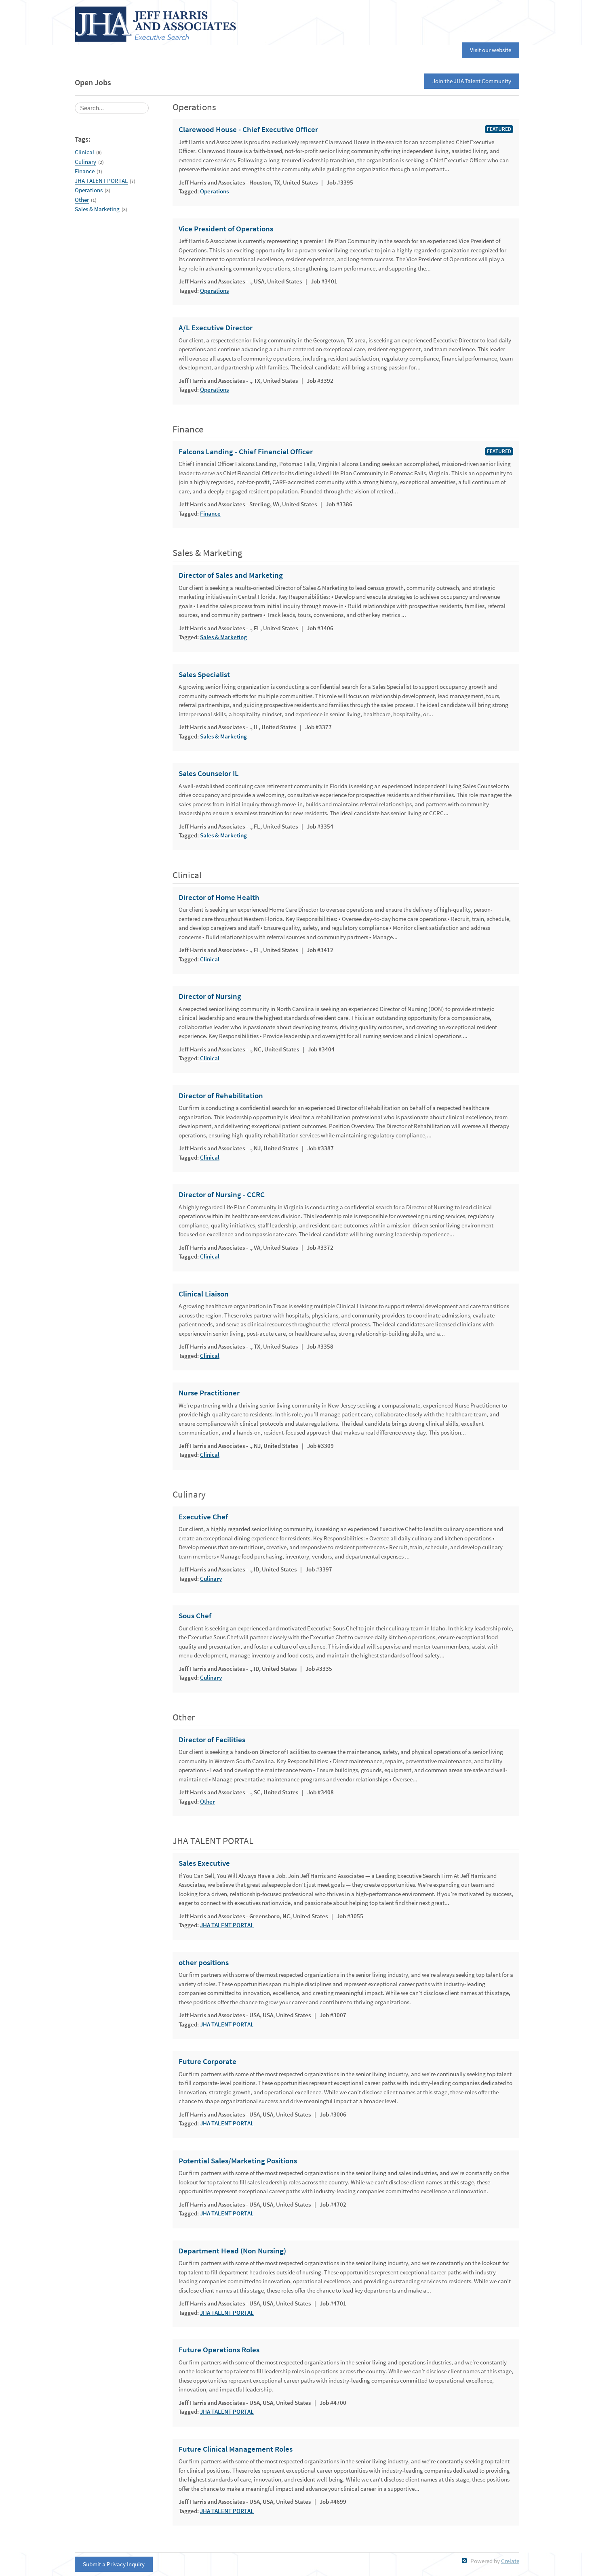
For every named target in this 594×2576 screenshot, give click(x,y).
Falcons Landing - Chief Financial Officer (246, 452)
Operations (89, 190)
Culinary (85, 162)
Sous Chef (195, 1616)
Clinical (84, 152)
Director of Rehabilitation (221, 1096)
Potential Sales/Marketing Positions (238, 2161)
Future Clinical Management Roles (236, 2449)
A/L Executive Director (216, 328)
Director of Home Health (219, 898)
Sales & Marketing (97, 209)
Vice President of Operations (226, 229)
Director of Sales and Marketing (231, 575)
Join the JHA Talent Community (472, 81)
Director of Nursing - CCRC (222, 1195)
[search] (112, 108)
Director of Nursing (210, 996)
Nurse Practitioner (209, 1393)
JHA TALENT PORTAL (101, 181)
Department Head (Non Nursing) (232, 2251)
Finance (85, 171)
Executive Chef (203, 1517)
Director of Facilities (212, 1740)
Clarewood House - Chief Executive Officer (248, 130)
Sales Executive (204, 1863)
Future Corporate (207, 2062)
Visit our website (491, 50)
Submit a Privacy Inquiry (114, 2564)
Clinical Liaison (204, 1294)
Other (82, 200)
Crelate (510, 2561)
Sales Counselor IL (209, 774)
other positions (204, 1963)
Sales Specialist (204, 675)
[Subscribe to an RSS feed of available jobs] (464, 2560)
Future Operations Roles (219, 2350)
